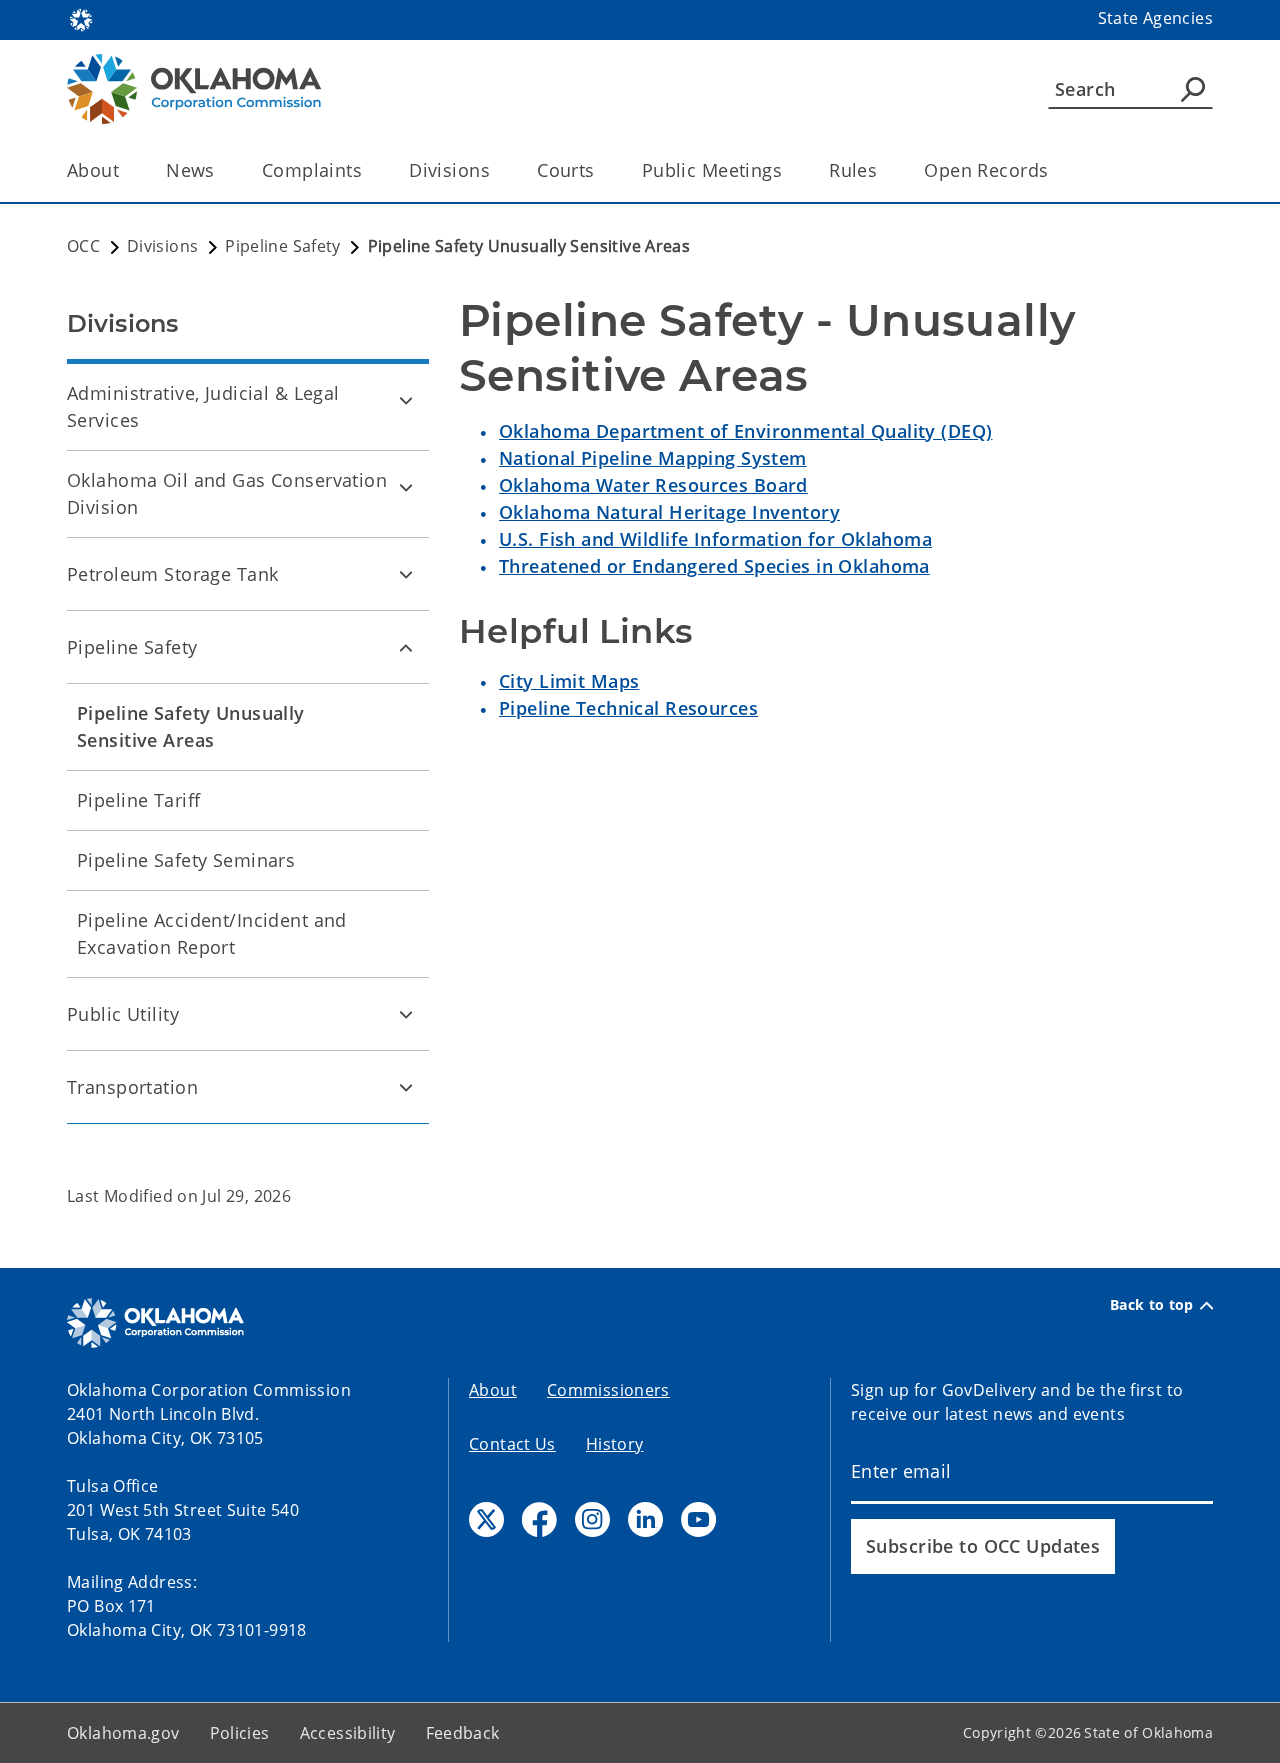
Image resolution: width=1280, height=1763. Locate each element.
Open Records (986, 170)
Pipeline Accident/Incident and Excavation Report (212, 933)
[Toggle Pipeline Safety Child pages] (406, 647)
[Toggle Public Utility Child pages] (406, 1014)
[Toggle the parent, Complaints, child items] (368, 170)
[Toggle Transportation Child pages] (406, 1087)
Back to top (1152, 1305)
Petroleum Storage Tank (172, 574)
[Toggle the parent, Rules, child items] (883, 170)
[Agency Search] (1193, 89)
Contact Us (512, 1444)
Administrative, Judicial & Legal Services (203, 406)
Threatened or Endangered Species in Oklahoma (714, 566)
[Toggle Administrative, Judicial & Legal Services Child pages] (406, 400)
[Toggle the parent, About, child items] (125, 170)
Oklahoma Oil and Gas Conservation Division (227, 493)
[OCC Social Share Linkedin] (645, 1519)
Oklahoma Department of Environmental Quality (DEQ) (746, 431)
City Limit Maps (569, 681)
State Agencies (1155, 18)
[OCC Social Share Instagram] (592, 1519)
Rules (853, 170)
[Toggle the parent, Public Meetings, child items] (788, 170)
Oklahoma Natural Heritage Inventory (669, 512)
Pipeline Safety (132, 647)
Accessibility (348, 1733)
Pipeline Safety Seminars (186, 860)
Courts (566, 170)
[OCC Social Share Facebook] (539, 1519)
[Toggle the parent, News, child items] (221, 170)
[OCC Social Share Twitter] (486, 1519)
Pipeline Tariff (138, 800)
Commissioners (608, 1390)
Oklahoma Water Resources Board (653, 485)
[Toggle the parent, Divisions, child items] (496, 170)
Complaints (312, 170)
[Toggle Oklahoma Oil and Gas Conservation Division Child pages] (406, 487)
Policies (240, 1733)
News (190, 170)
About (93, 170)
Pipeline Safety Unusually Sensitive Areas (191, 726)
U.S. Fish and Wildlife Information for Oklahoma (715, 539)
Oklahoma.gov (123, 1733)
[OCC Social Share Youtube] (698, 1519)
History (615, 1444)
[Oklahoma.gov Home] (81, 18)
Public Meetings (712, 170)
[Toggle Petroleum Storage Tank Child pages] (406, 574)
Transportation (132, 1087)
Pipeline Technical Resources (628, 708)
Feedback (463, 1733)
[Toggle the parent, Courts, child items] (601, 170)
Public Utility (123, 1014)
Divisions (449, 170)
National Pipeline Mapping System (653, 458)
